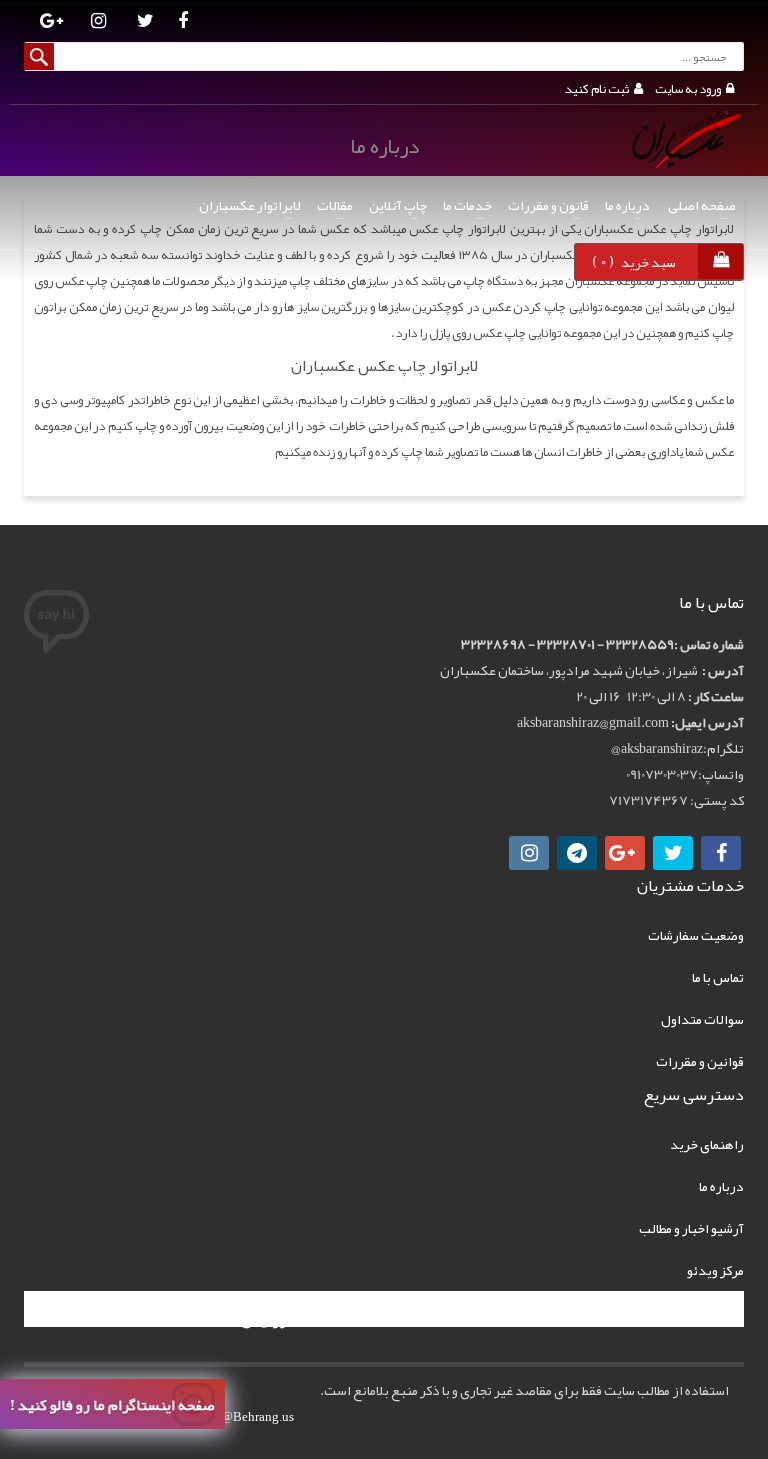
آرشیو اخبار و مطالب (691, 1228)
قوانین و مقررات (700, 1061)
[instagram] (98, 23)
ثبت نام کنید (597, 89)
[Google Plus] (51, 23)
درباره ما (721, 1186)
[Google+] (625, 853)
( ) (634, 261)
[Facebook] (182, 23)
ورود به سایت (688, 89)
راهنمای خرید (707, 1144)
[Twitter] (145, 23)
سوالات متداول (702, 1019)
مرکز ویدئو (715, 1270)
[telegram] (577, 853)
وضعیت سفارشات (696, 935)
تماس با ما (718, 977)
